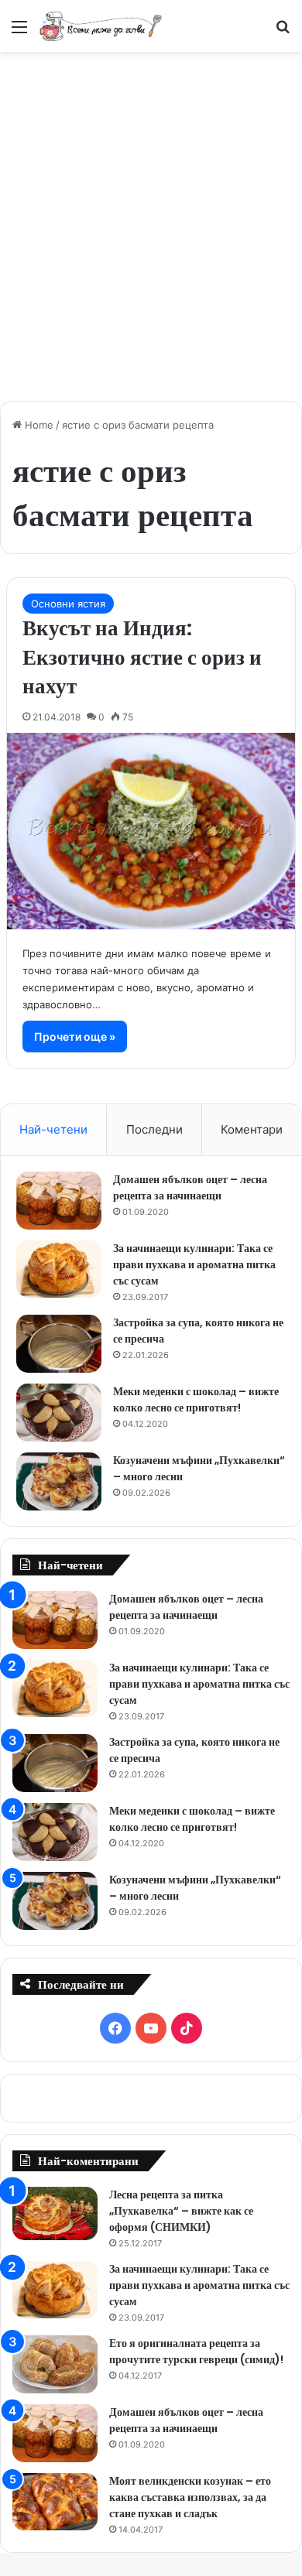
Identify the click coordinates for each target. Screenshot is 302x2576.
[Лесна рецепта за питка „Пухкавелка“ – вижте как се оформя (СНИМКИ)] (55, 2213)
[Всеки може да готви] (101, 26)
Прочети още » (75, 1037)
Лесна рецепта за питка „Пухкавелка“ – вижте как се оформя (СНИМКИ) (181, 2211)
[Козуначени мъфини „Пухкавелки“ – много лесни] (59, 1481)
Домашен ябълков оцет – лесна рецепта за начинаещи (190, 1187)
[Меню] (19, 32)
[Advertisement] (151, 218)
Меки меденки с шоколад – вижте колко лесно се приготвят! (196, 1399)
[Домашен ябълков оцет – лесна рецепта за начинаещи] (59, 1201)
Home (38, 425)
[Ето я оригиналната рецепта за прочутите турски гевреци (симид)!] (55, 2364)
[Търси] (283, 32)
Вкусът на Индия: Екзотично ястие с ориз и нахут (142, 657)
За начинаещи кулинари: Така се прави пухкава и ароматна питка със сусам (194, 1264)
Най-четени (53, 1129)
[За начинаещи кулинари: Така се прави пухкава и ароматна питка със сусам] (59, 1269)
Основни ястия (68, 604)
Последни (154, 1129)
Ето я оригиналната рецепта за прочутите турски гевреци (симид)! (196, 2351)
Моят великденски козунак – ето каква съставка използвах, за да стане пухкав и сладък (190, 2497)
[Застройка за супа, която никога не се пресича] (59, 1344)
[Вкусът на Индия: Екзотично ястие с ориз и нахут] (151, 831)
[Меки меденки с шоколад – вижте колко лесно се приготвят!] (59, 1413)
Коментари (252, 1129)
